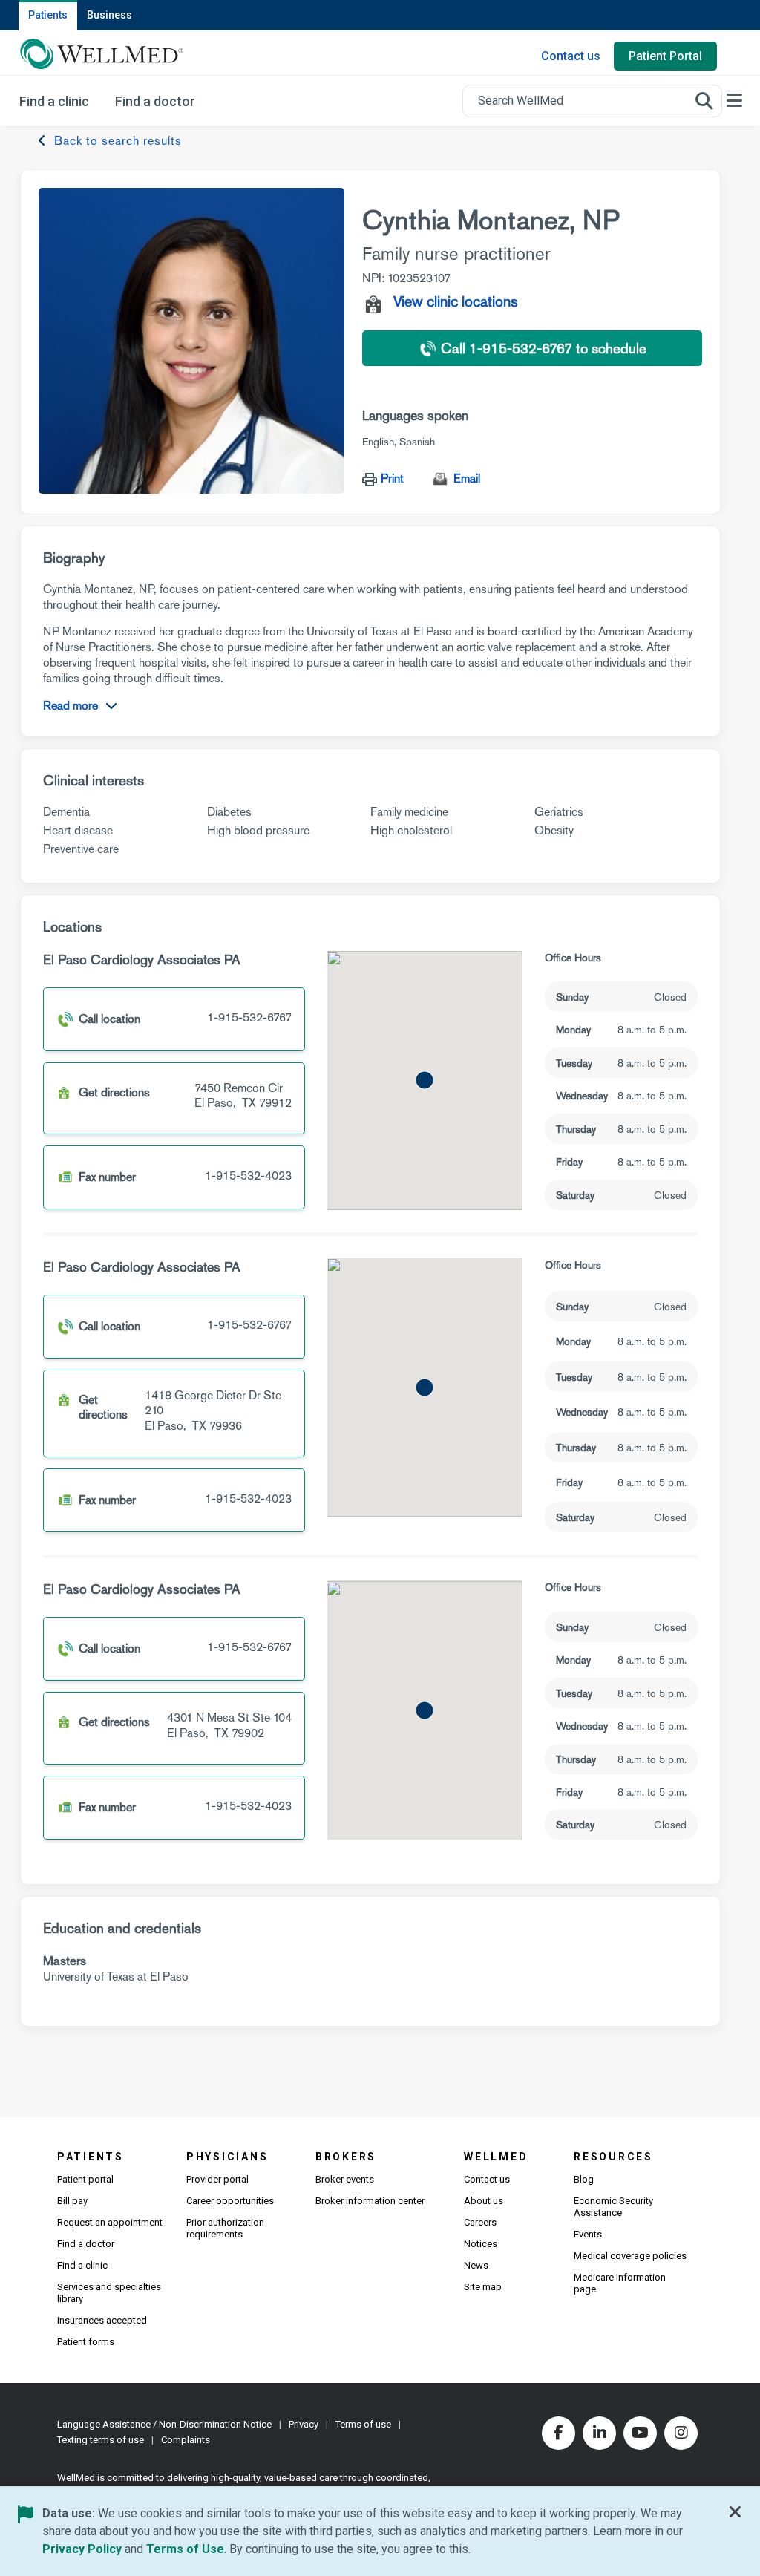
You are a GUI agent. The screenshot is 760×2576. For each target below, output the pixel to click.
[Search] (704, 101)
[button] (425, 1080)
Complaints (186, 2440)
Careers (480, 2222)
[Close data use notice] (736, 2515)
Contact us (571, 56)
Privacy (304, 2424)
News (476, 2265)
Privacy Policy (82, 2549)
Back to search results (118, 141)
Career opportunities (230, 2201)
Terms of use (363, 2424)
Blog (584, 2179)
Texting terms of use (101, 2440)
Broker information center (370, 2201)
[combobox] (592, 101)
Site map (483, 2287)
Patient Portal (665, 56)
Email (467, 478)
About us (484, 2201)
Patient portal (85, 2179)
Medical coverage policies (630, 2256)
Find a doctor (86, 2244)
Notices (481, 2244)
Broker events (345, 2179)
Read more (71, 706)
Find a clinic (82, 2265)
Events (588, 2234)
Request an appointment (110, 2222)
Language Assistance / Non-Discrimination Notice (164, 2424)
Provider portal (217, 2179)
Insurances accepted (102, 2320)
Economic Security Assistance (613, 2207)
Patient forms (86, 2342)
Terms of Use (185, 2549)
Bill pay (72, 2201)
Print (392, 478)
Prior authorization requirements (225, 2228)
